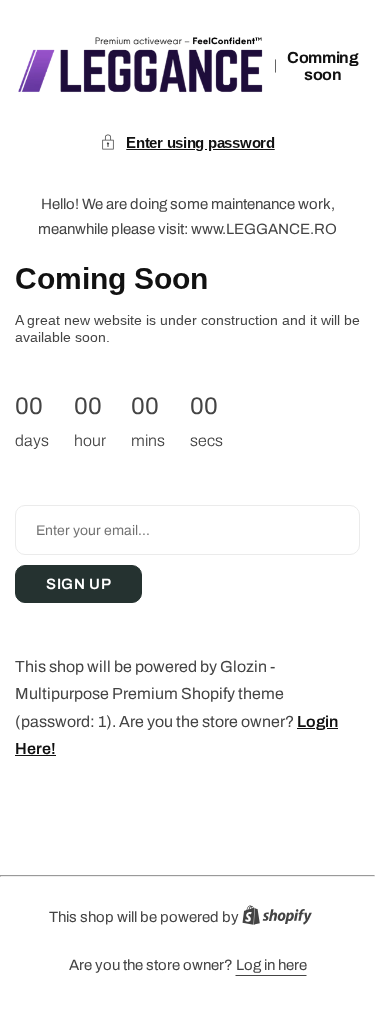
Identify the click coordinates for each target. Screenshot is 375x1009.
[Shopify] (283, 919)
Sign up (78, 584)
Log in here (271, 965)
